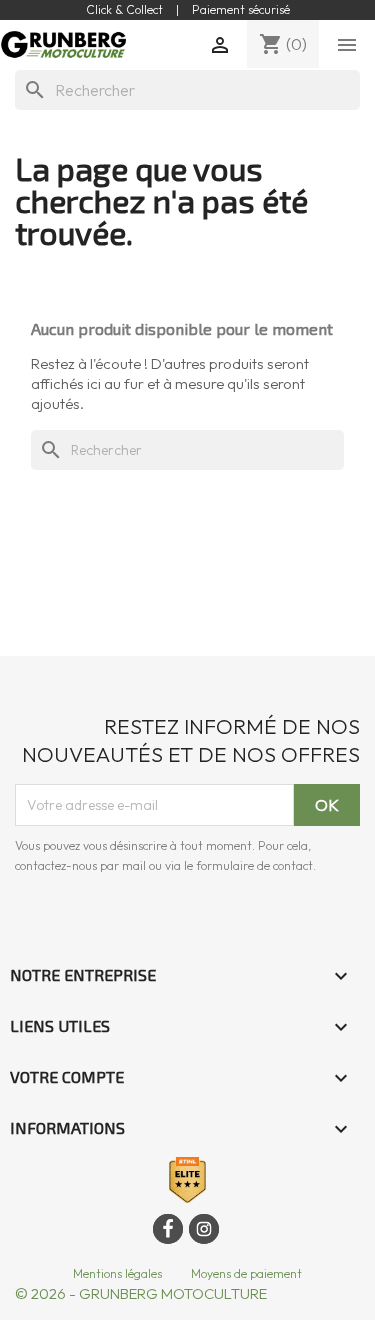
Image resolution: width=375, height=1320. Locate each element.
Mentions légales (117, 1273)
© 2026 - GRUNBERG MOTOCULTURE (141, 1293)
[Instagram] (204, 1229)
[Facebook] (168, 1229)
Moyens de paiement (246, 1273)
